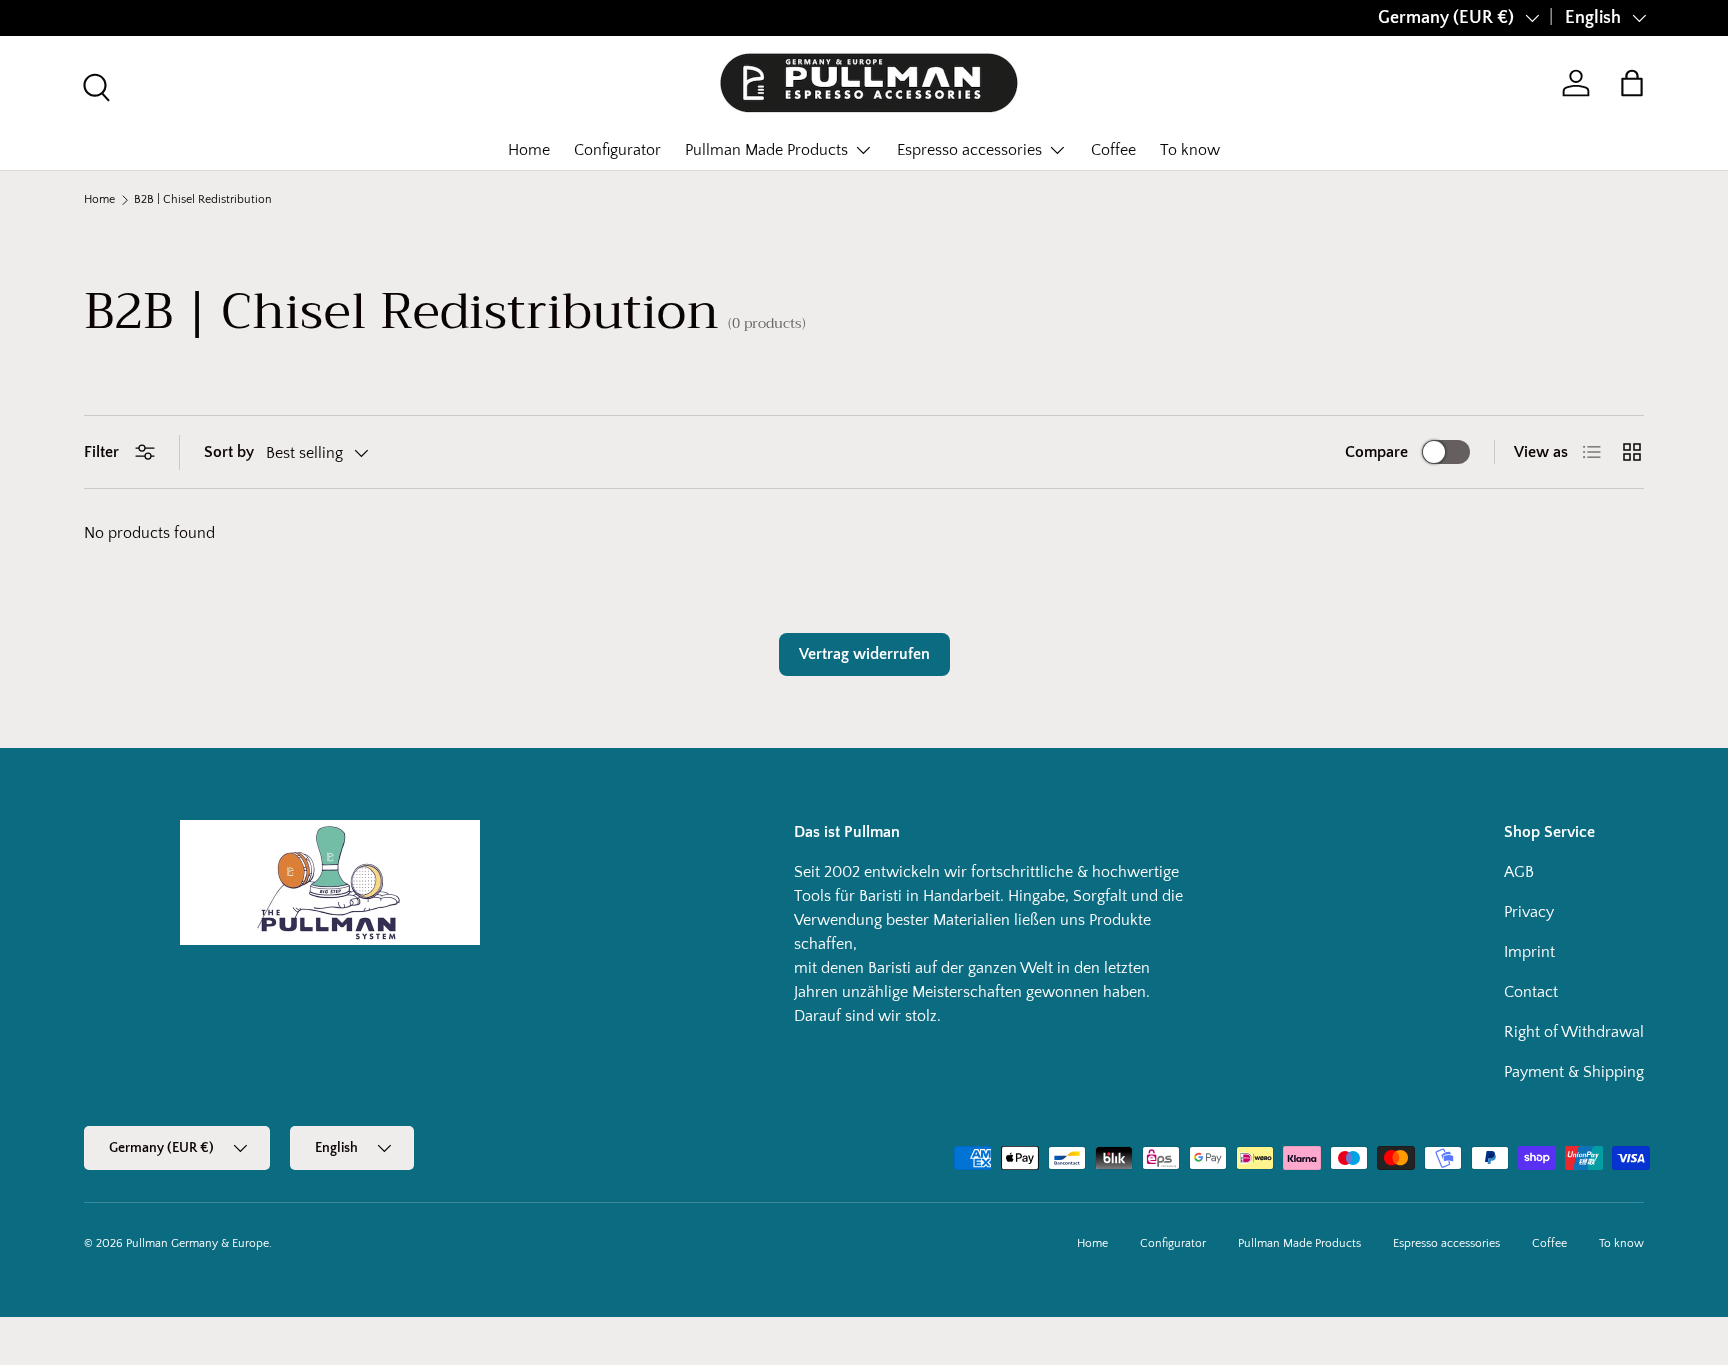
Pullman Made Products (766, 150)
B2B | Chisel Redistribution (203, 200)
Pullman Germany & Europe (197, 1243)
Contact (1531, 992)
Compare (1376, 452)
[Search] (94, 85)
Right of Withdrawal (1574, 1032)
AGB (1519, 872)
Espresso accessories (969, 150)
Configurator (617, 150)
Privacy (1529, 912)
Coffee (1113, 150)
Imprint (1529, 952)
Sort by (229, 452)
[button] (1632, 83)
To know (1190, 150)
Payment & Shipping (1574, 1072)
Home (529, 150)
